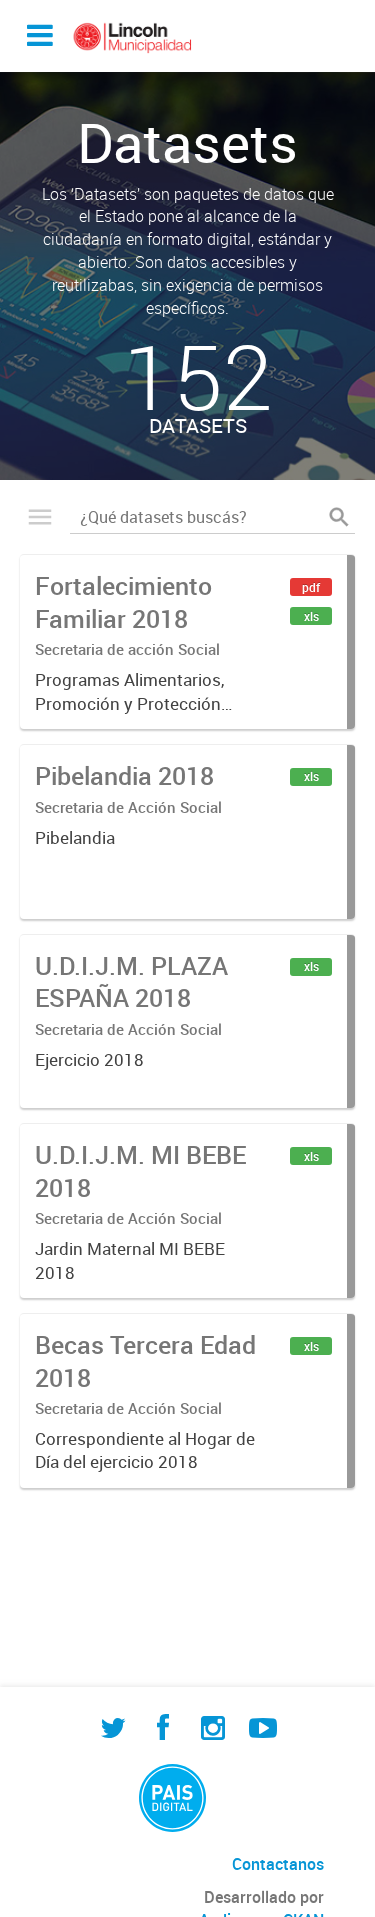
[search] (339, 517)
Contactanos (278, 1864)
